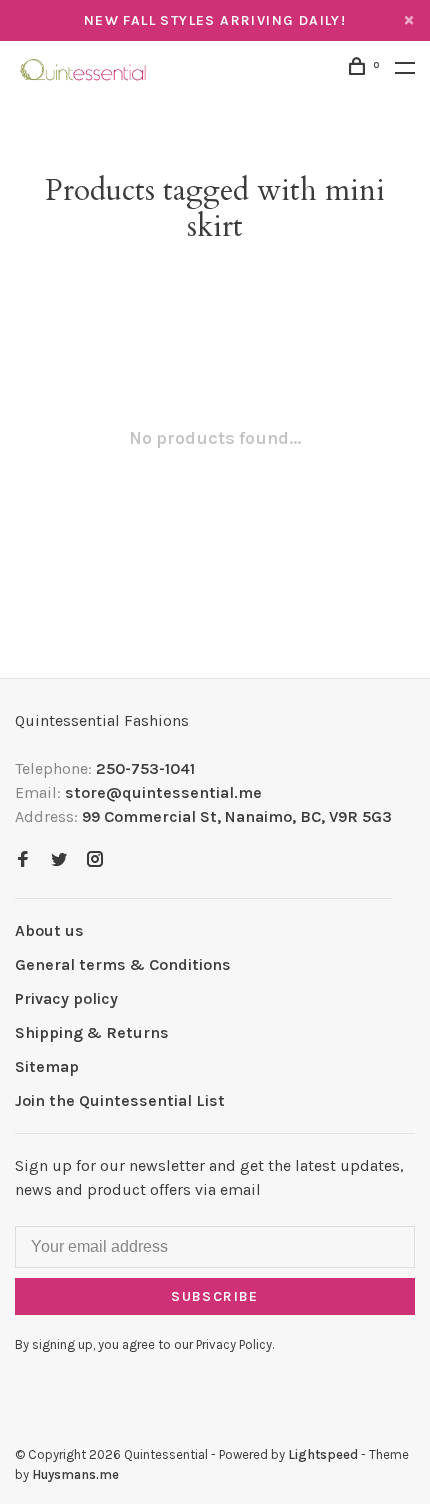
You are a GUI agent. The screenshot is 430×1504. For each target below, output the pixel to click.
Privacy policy (66, 998)
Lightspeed (323, 1454)
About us (49, 930)
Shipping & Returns (92, 1032)
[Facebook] (23, 860)
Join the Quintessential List (120, 1100)
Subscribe (215, 1296)
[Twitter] (59, 860)
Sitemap (47, 1066)
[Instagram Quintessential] (95, 860)
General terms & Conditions (123, 964)
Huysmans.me (75, 1474)
